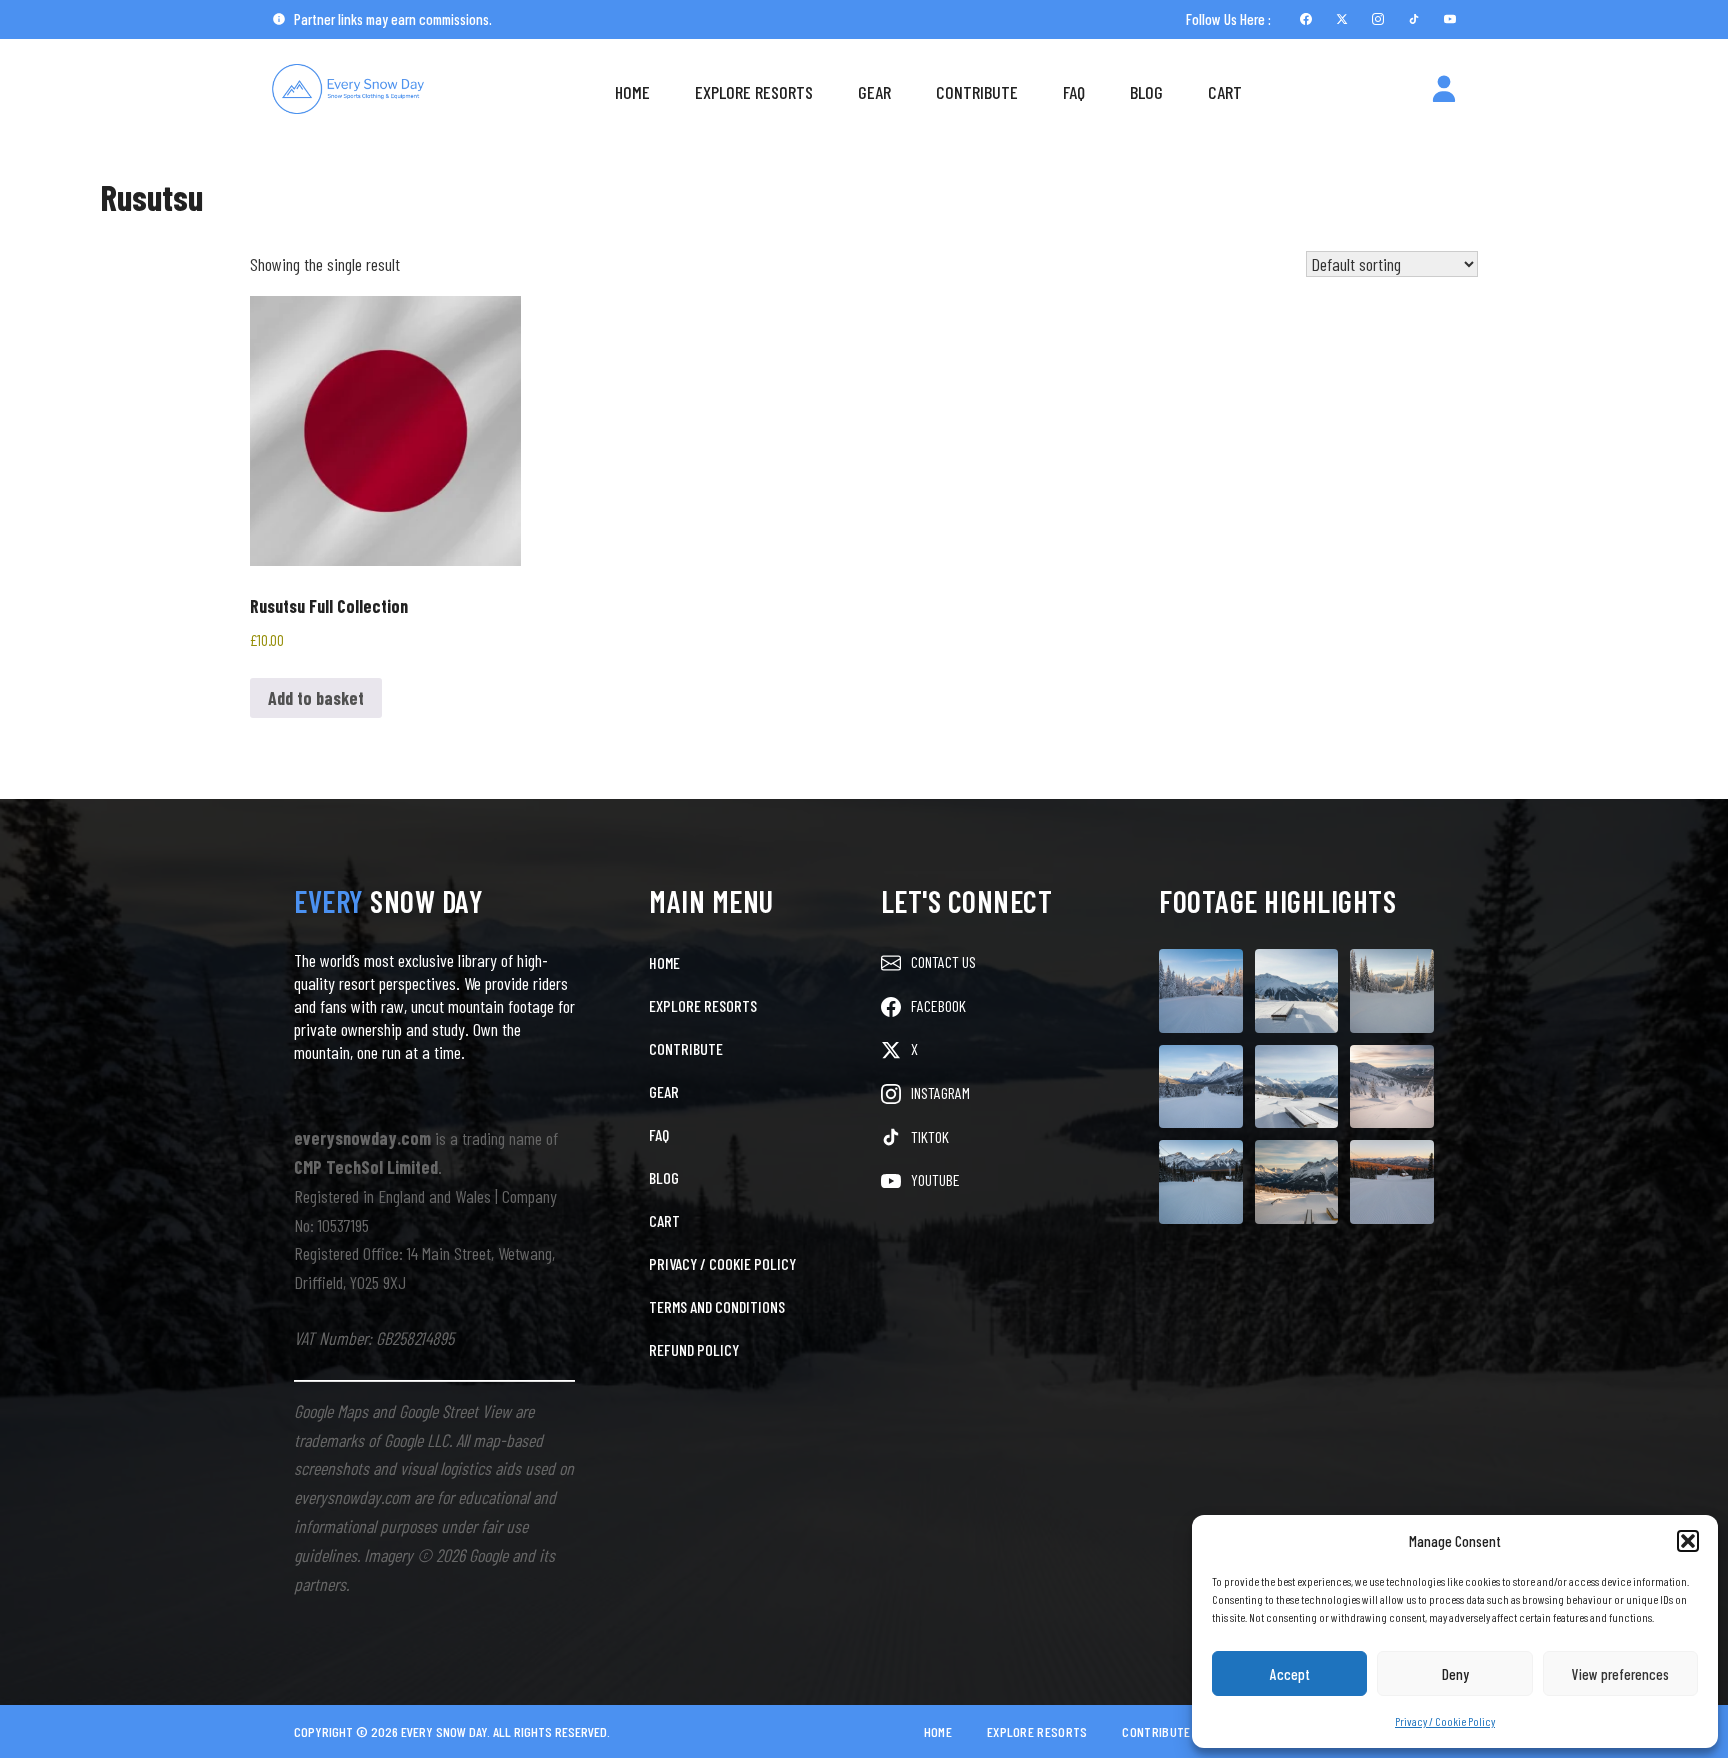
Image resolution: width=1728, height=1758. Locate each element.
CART (664, 1220)
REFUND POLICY (694, 1349)
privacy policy (1542, 1686)
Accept (1290, 1674)
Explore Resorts (754, 92)
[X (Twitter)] (1342, 19)
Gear (874, 92)
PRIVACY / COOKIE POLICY (722, 1263)
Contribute (977, 92)
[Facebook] (1306, 19)
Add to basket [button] (316, 698)
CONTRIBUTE (686, 1048)
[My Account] (1444, 92)
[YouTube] (1450, 19)
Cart (1225, 92)
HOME (664, 962)
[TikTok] (1414, 19)
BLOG (664, 1177)
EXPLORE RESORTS (703, 1005)
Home (632, 92)
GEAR (664, 1091)
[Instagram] (1378, 19)
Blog (1146, 92)
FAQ (1074, 92)
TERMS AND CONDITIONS (717, 1306)
